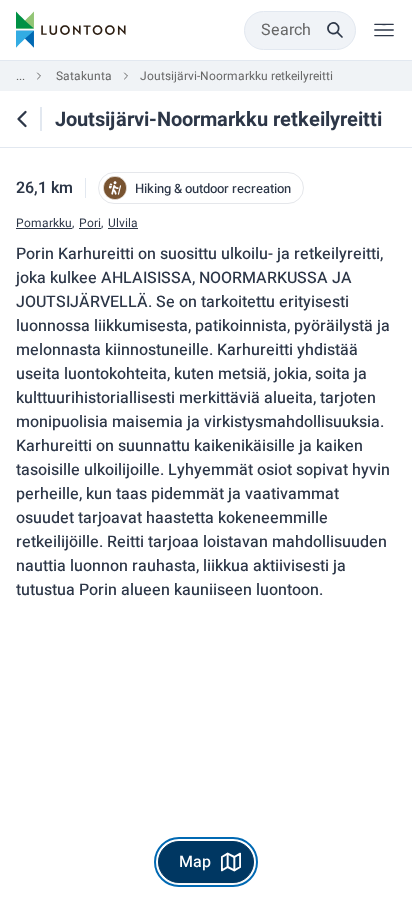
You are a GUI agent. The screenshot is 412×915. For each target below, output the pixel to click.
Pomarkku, (45, 223)
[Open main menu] (384, 30)
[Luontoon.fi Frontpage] (71, 30)
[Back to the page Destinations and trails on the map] (22, 119)
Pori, (91, 223)
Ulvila (123, 223)
